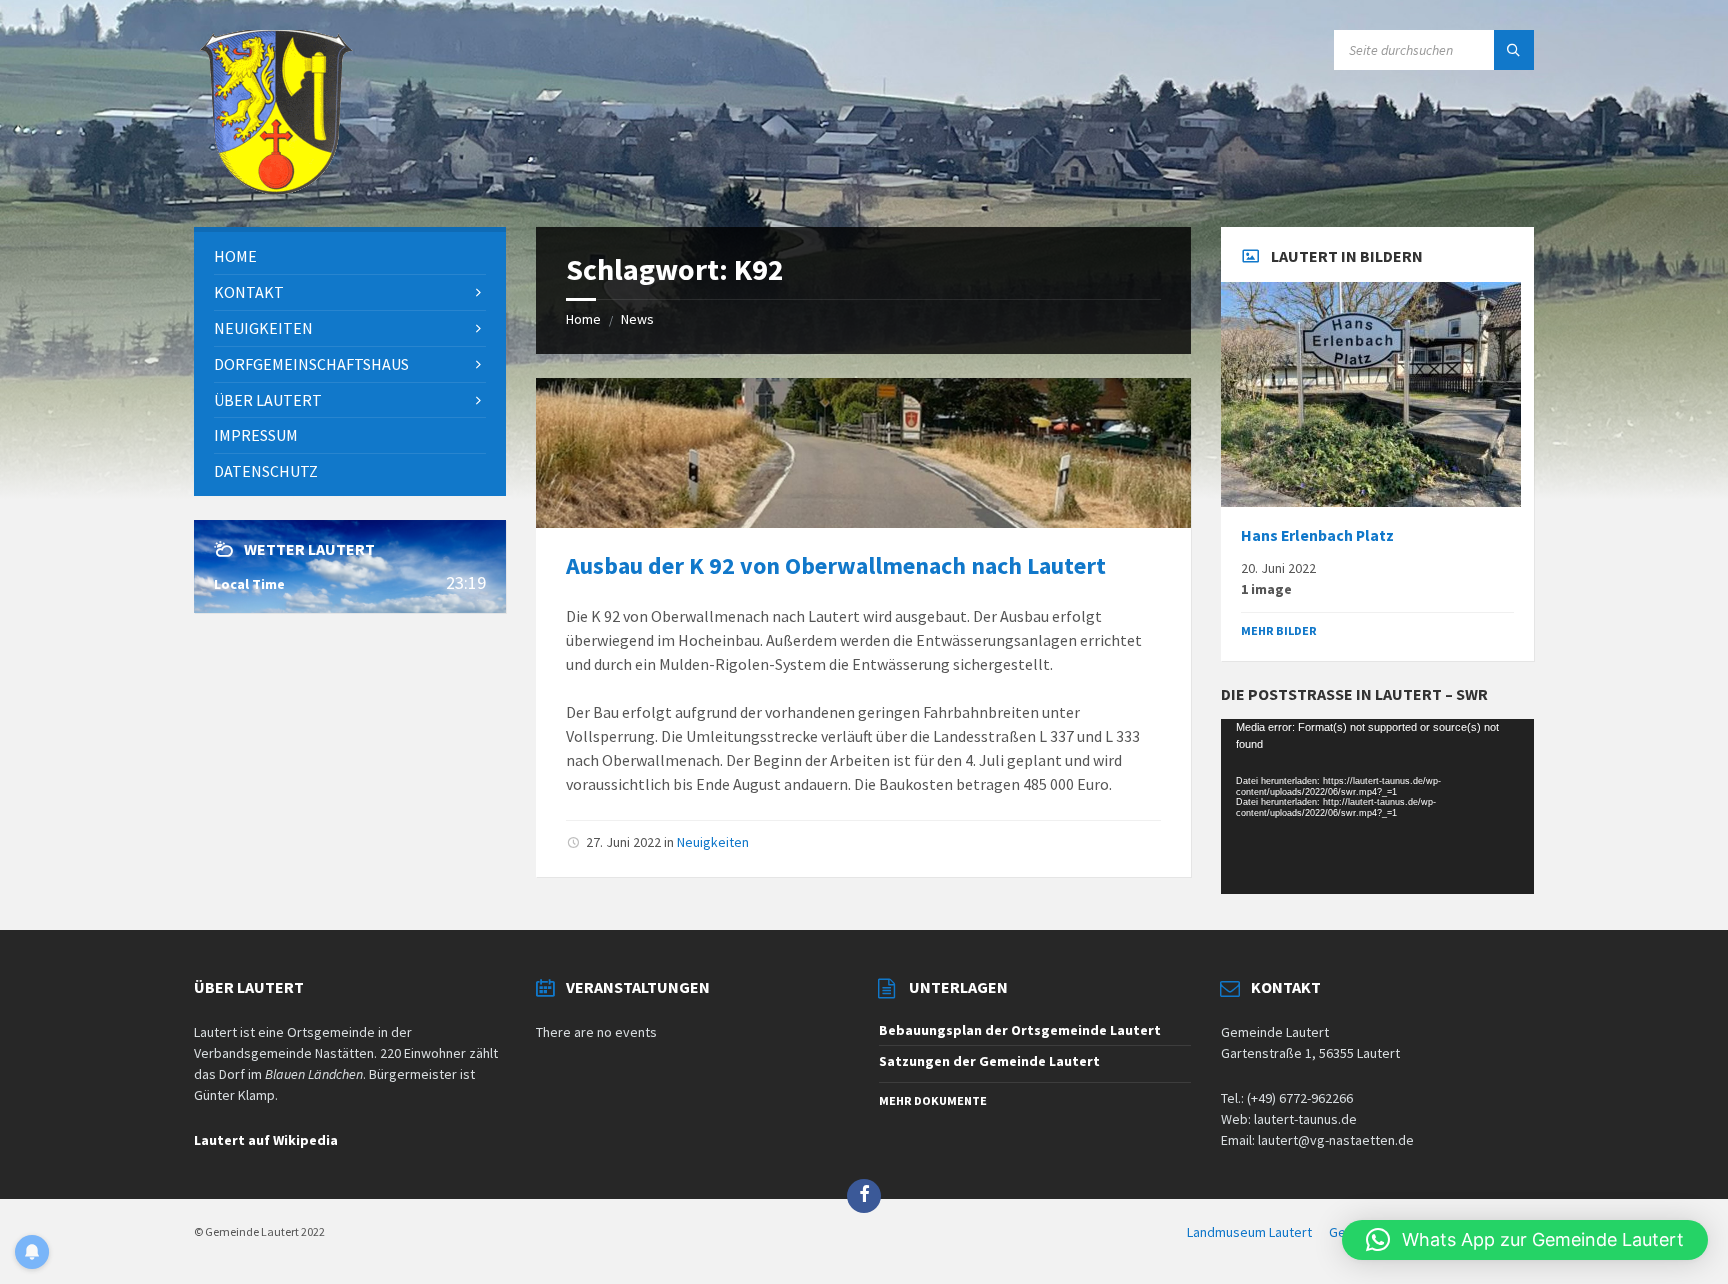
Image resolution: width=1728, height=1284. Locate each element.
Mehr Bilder (1279, 630)
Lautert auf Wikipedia (266, 1140)
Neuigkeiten (713, 842)
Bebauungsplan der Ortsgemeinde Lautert (1020, 1030)
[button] (1525, 1240)
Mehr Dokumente (933, 1100)
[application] (1377, 807)
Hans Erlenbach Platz (1317, 535)
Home (583, 319)
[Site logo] (276, 188)
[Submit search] (1514, 50)
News (637, 319)
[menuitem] (350, 256)
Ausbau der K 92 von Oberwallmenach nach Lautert (836, 565)
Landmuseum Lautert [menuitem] (1249, 1232)
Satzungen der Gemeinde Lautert (989, 1061)
